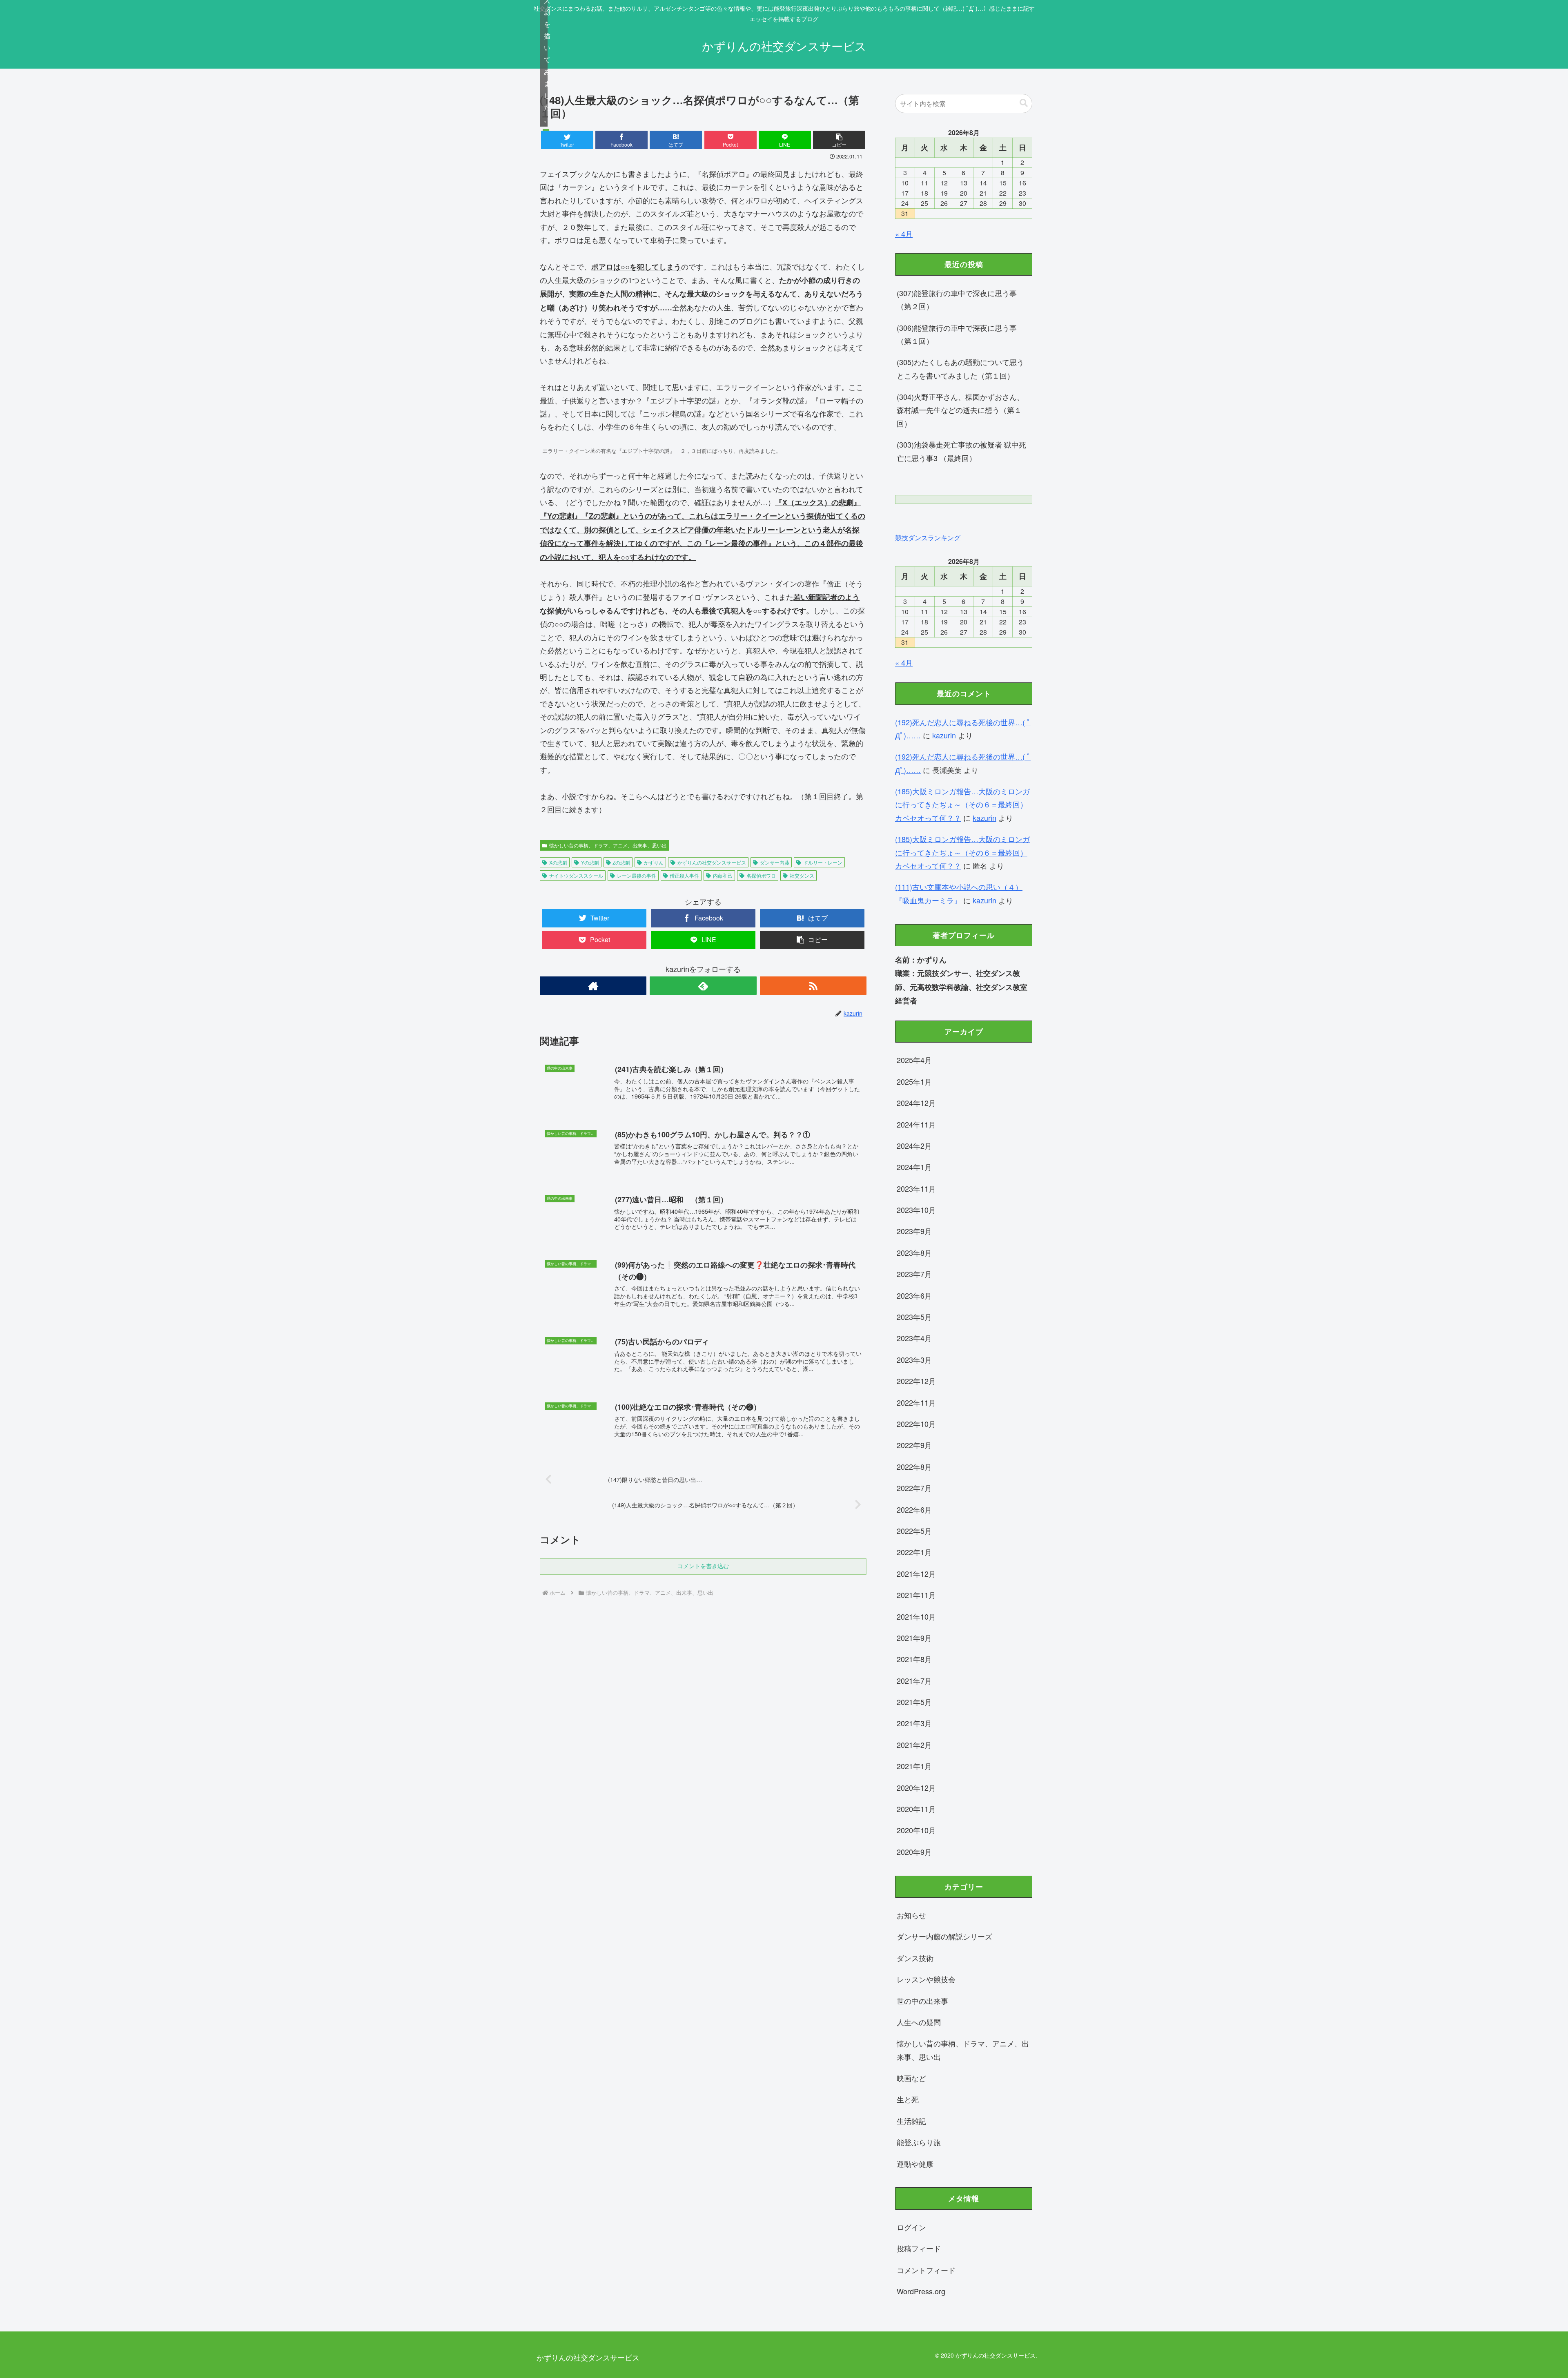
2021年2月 (914, 1745)
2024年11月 (916, 1124)
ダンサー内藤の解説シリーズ (944, 1936)
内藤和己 (723, 875)
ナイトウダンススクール (576, 875)
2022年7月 (914, 1488)
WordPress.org (921, 2291)
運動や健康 (915, 2164)
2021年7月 (914, 1680)
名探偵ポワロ (761, 875)
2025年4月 (914, 1060)
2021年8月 (914, 1659)
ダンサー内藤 (775, 862)
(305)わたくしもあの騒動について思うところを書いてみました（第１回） (960, 368)
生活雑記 (911, 2121)
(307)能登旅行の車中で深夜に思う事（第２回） (957, 299)
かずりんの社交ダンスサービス (712, 862)
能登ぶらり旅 (919, 2142)
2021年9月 (914, 1638)
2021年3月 (914, 1723)
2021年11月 (916, 1595)
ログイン (911, 2227)
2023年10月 (916, 1210)
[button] (839, 140)
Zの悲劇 (621, 862)
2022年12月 (916, 1381)
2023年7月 (914, 1274)
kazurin (944, 735)
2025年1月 (914, 1081)
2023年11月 (916, 1188)
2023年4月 (914, 1338)
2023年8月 (914, 1253)
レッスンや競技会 (926, 1979)
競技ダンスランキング (928, 537)
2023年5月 (914, 1317)
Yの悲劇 (590, 862)
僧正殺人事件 (684, 875)
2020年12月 (916, 1787)
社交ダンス (802, 875)
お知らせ (911, 1915)
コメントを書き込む (703, 1566)
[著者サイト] (593, 986)
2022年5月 (914, 1531)
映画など (911, 2078)
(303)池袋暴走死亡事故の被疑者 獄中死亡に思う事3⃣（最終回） (961, 451)
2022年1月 (914, 1552)
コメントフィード (926, 2270)
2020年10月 (916, 1830)
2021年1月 (914, 1766)
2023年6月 (914, 1295)
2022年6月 (914, 1509)
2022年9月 (914, 1445)
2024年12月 (916, 1103)
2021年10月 (916, 1616)
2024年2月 (914, 1146)
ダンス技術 (915, 1958)
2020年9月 (914, 1852)
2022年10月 (916, 1424)
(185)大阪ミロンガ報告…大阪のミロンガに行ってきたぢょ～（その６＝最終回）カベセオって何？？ (962, 804)
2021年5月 (914, 1702)
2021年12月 (916, 1573)
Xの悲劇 (558, 862)
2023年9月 (914, 1231)
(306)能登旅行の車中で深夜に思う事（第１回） (957, 334)
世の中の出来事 (922, 2001)
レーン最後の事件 (637, 875)
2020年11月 (916, 1809)
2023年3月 (914, 1359)
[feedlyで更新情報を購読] (703, 986)
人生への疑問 (919, 2022)
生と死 (908, 2099)
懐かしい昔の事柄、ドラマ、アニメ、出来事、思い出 (608, 845)
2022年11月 (916, 1402)
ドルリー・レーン (823, 862)
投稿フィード (919, 2248)
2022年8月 (914, 1466)
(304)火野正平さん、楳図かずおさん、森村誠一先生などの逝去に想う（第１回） (960, 410)
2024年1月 (914, 1167)
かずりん (654, 862)
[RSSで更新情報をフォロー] (813, 986)
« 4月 (904, 234)
